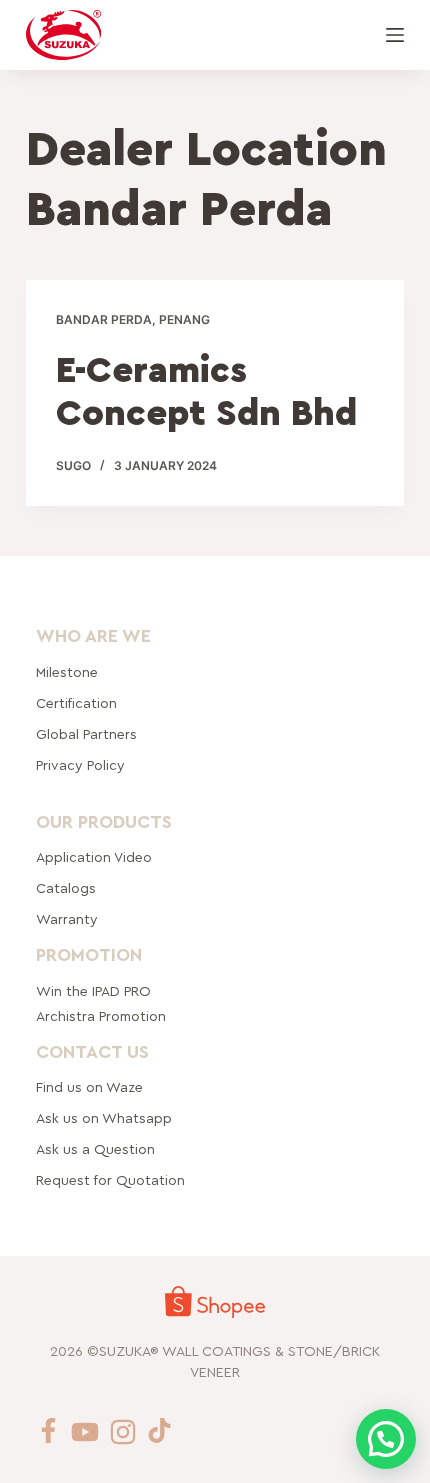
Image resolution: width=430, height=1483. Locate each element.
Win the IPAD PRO (93, 992)
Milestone (67, 673)
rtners (86, 735)
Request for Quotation (110, 1181)
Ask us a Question (95, 1150)
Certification (76, 704)
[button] (386, 1439)
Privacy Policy (80, 766)
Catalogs (66, 889)
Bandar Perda (104, 319)
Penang (184, 319)
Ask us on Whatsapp (106, 1119)
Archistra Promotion (101, 1017)
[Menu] (395, 35)
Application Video (94, 858)
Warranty (67, 920)
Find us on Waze (89, 1088)
